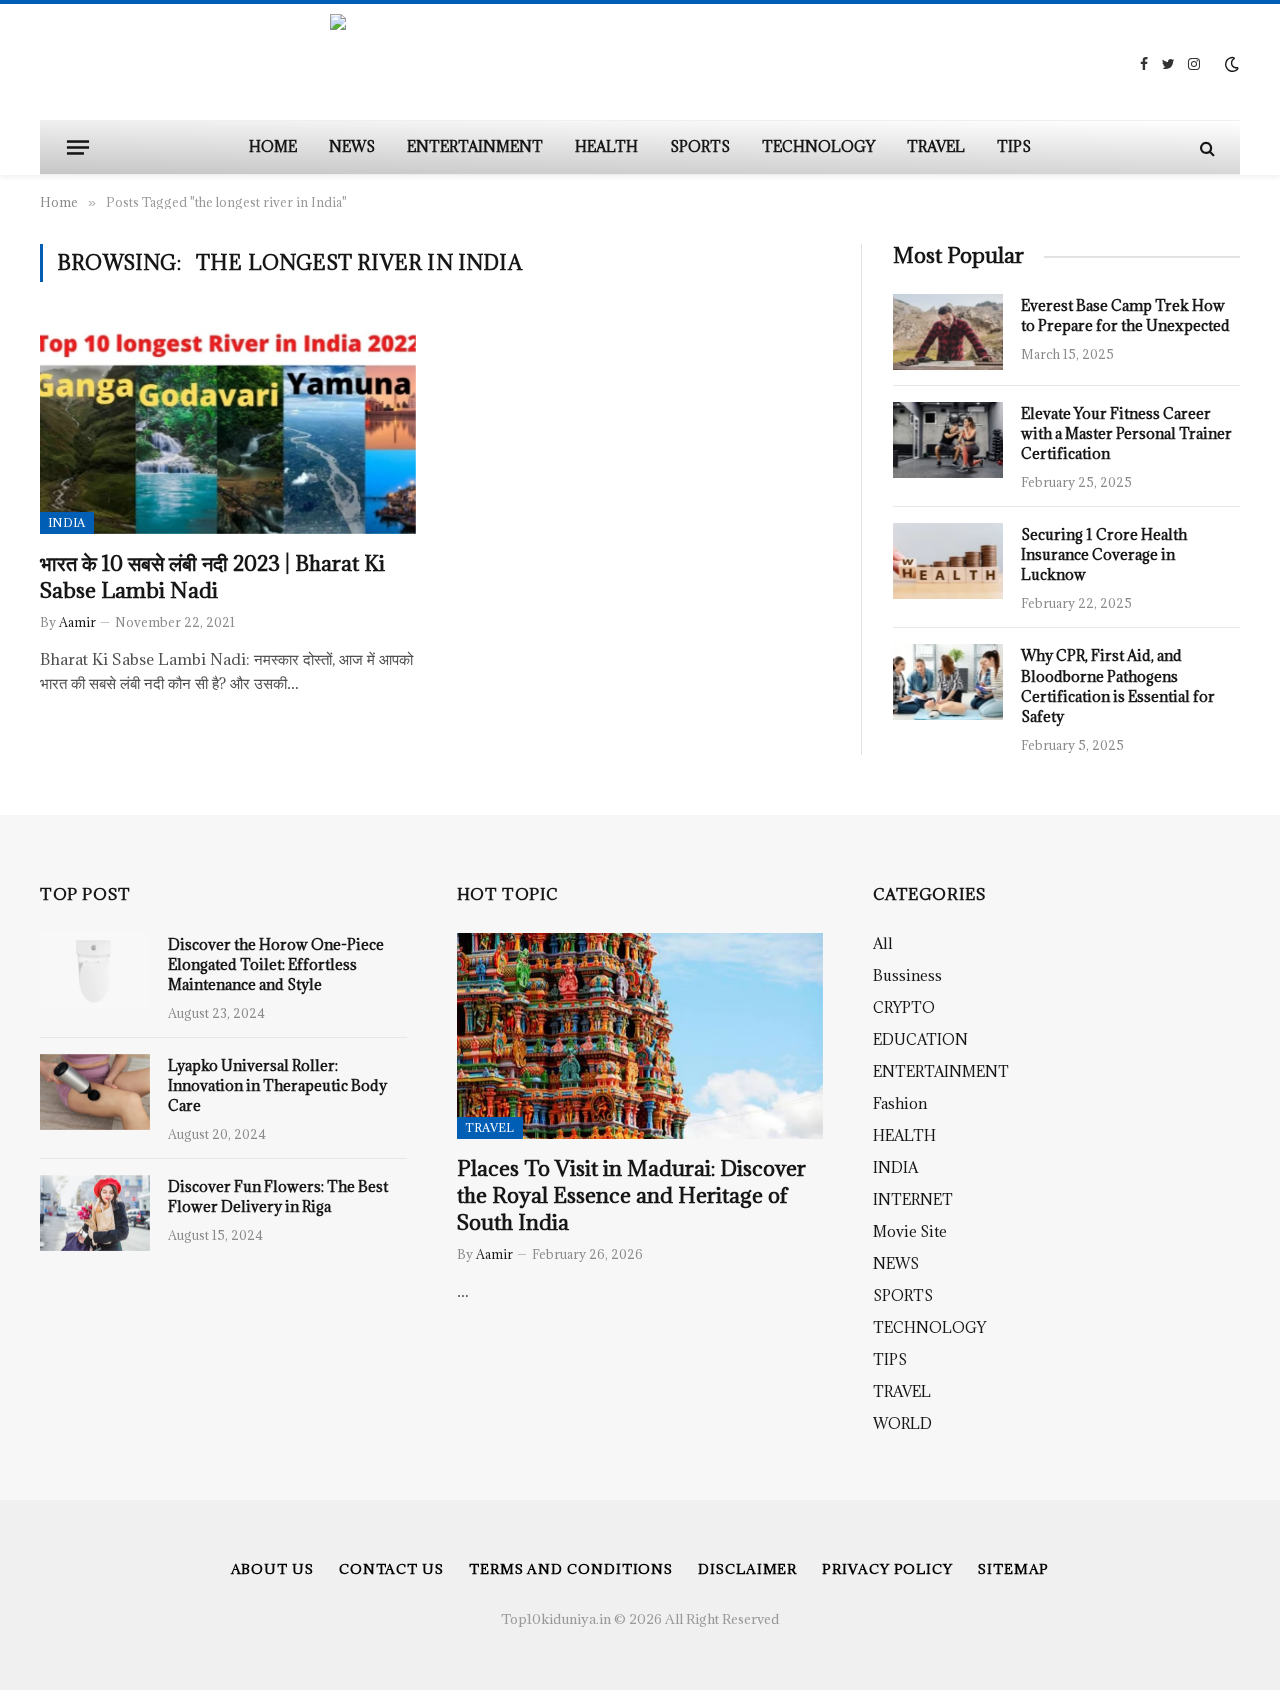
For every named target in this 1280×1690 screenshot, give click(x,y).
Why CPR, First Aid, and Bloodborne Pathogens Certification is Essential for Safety (1118, 685)
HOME (273, 146)
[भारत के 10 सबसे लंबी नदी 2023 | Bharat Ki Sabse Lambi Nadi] (228, 428)
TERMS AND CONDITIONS (571, 1569)
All (883, 943)
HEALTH (606, 146)
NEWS (352, 146)
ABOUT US (272, 1569)
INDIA (67, 522)
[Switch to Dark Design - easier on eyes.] (1230, 64)
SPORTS (700, 146)
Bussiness (907, 975)
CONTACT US (391, 1569)
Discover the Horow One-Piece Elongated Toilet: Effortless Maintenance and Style (276, 964)
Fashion (900, 1103)
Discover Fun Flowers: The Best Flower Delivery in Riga (278, 1196)
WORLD (902, 1423)
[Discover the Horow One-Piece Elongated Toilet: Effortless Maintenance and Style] (95, 971)
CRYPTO (904, 1007)
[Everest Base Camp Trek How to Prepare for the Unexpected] (948, 332)
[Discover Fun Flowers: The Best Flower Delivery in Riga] (95, 1213)
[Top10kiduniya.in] (640, 64)
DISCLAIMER (747, 1569)
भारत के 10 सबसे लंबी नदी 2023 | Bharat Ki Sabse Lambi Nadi (212, 577)
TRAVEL (936, 146)
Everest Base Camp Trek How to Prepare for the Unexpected (1125, 315)
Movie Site (910, 1231)
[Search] (1205, 147)
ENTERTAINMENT (475, 146)
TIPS (1014, 146)
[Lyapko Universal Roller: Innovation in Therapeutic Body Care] (95, 1092)
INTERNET (913, 1199)
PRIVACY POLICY (887, 1569)
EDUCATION (920, 1039)
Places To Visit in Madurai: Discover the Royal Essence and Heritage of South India (631, 1195)
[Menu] (78, 147)
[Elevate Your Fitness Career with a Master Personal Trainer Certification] (948, 440)
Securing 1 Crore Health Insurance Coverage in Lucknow (1104, 554)
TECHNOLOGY (818, 146)
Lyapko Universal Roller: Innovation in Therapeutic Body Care (277, 1085)
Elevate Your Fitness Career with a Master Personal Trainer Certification (1126, 433)
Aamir (77, 622)
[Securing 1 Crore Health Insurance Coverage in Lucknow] (948, 561)
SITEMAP (1013, 1569)
